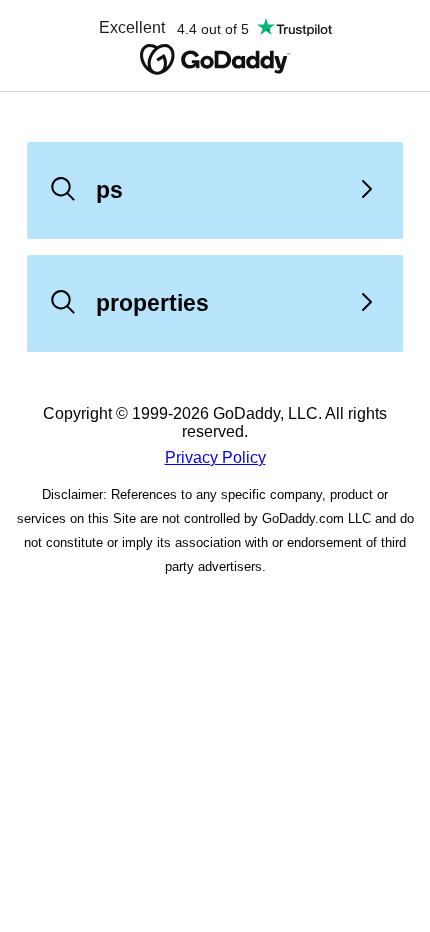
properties (152, 303)
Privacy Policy (215, 457)
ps (109, 190)
